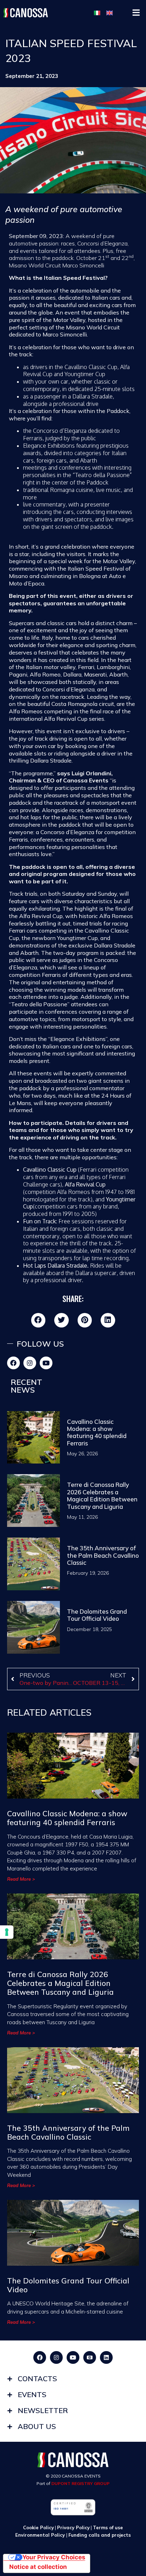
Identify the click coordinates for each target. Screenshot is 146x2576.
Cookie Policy (38, 2527)
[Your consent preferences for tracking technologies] (7, 1932)
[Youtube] (46, 1363)
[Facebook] (13, 1363)
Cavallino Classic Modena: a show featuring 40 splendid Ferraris (97, 1432)
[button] (136, 13)
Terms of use (108, 2527)
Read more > (21, 1879)
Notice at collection (38, 2567)
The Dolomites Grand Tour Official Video (97, 1615)
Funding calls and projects (100, 2535)
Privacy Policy (73, 2527)
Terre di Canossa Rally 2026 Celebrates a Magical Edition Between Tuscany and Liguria (102, 1495)
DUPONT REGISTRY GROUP (80, 2483)
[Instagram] (30, 1363)
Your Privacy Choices (54, 2557)
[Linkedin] (106, 2357)
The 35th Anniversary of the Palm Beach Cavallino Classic (103, 1555)
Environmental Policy (41, 2535)
